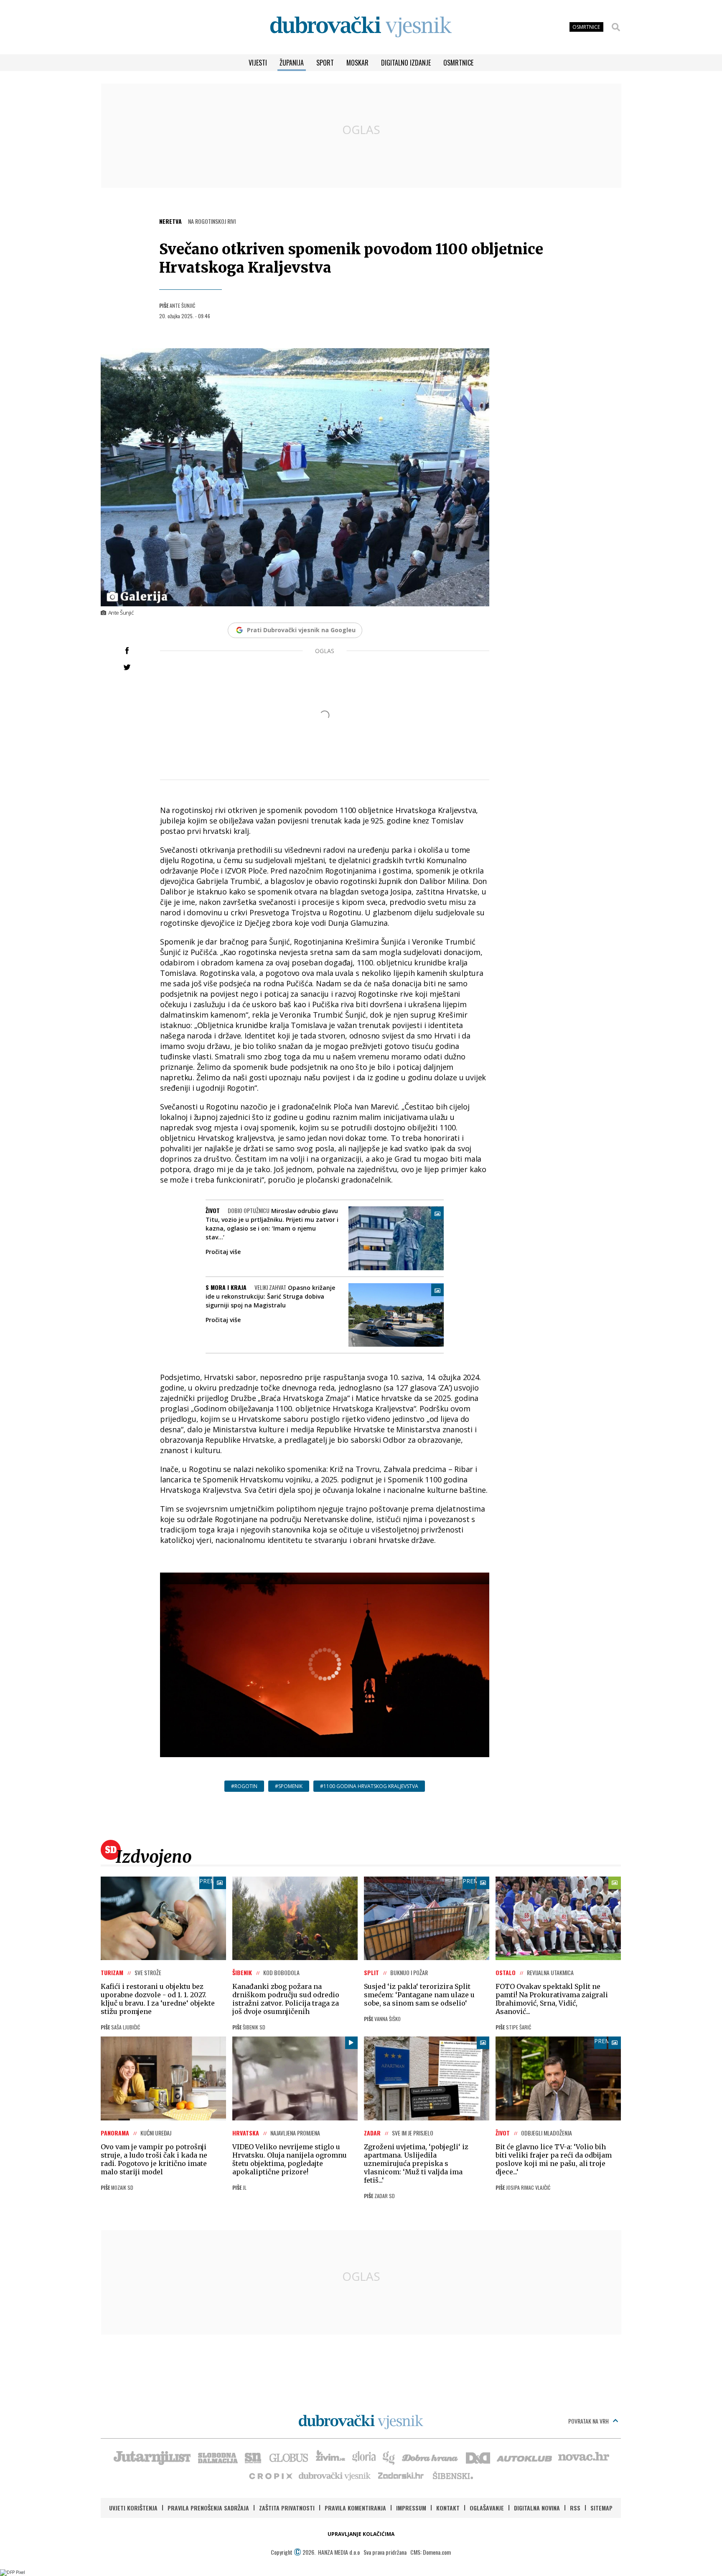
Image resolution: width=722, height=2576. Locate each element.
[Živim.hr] (330, 2457)
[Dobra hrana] (431, 2457)
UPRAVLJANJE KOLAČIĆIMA (361, 2534)
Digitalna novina (537, 2508)
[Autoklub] (525, 2457)
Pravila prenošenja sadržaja (208, 2508)
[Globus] (289, 2457)
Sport (325, 63)
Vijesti (258, 63)
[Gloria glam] (389, 2457)
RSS (575, 2508)
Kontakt (448, 2508)
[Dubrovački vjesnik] (335, 2475)
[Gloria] (364, 2457)
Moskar (357, 63)
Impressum (411, 2508)
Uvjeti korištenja (133, 2508)
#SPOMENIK (289, 1786)
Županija (292, 63)
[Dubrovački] (361, 27)
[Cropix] (270, 2475)
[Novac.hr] (584, 2457)
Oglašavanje (487, 2508)
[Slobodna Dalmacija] (217, 2457)
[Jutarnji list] (152, 2457)
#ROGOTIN (244, 1786)
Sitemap (601, 2508)
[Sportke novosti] (253, 2457)
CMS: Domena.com (431, 2552)
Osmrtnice (458, 63)
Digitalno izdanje (406, 63)
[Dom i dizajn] (478, 2457)
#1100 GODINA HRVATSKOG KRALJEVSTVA (369, 1786)
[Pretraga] (616, 27)
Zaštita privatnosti (287, 2508)
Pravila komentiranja (355, 2508)
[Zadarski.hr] (401, 2475)
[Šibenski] (453, 2475)
